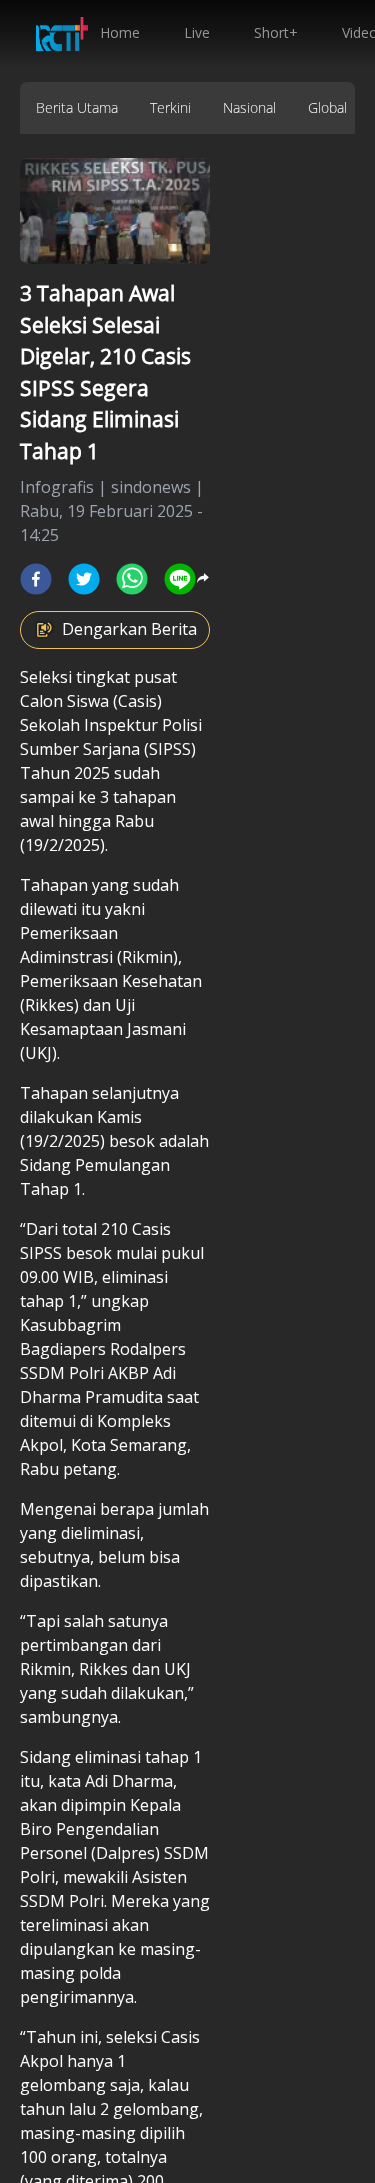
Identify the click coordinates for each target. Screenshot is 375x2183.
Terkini (170, 107)
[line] (180, 579)
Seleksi (46, 677)
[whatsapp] (132, 579)
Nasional (249, 107)
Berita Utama (77, 107)
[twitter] (84, 579)
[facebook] (36, 579)
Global (327, 107)
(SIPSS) (170, 749)
